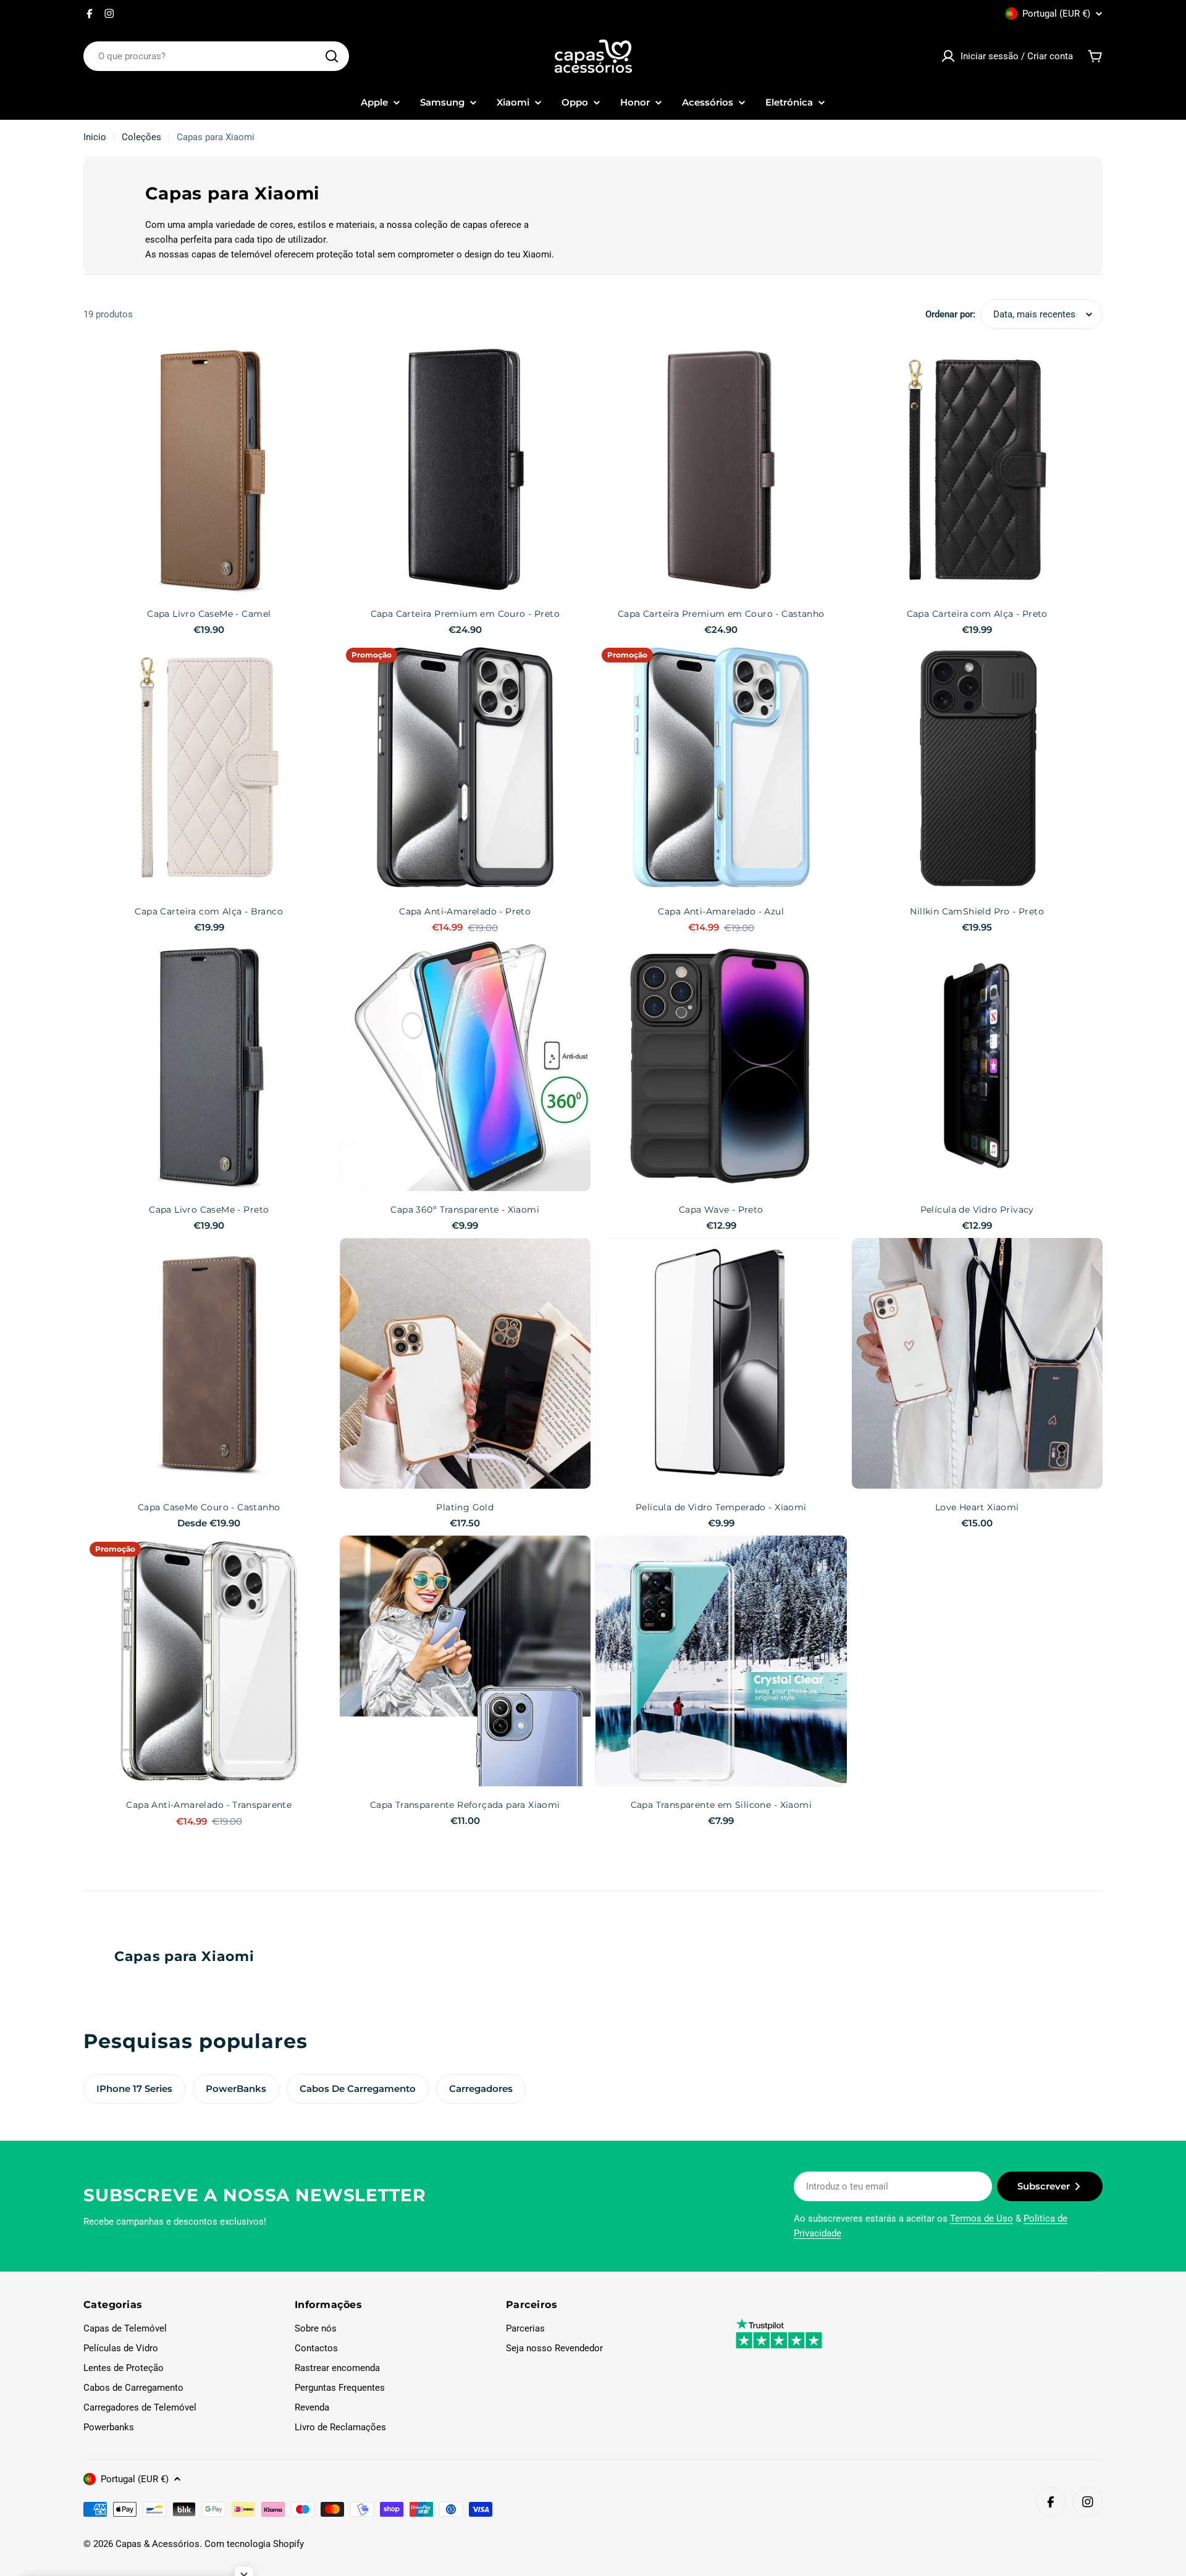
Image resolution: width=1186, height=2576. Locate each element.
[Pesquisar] (332, 56)
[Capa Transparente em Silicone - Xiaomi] (721, 1661)
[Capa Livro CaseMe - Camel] (209, 470)
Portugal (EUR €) (1056, 14)
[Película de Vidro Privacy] (978, 1066)
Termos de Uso (982, 2218)
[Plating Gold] (465, 1364)
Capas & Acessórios (158, 2544)
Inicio (95, 137)
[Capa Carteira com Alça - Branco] (209, 767)
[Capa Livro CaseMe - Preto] (209, 1066)
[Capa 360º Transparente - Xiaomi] (465, 1066)
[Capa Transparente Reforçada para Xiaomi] (465, 1661)
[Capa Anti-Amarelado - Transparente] (209, 1661)
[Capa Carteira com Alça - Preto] (978, 470)
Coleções (141, 137)
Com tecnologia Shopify (254, 2544)
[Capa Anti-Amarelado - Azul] (721, 767)
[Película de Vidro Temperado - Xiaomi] (721, 1364)
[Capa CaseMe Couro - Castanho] (209, 1364)
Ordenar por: (950, 314)
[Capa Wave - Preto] (721, 1066)
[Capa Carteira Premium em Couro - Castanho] (721, 470)
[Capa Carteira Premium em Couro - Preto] (465, 470)
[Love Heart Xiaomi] (978, 1364)
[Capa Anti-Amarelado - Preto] (465, 767)
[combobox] (216, 56)
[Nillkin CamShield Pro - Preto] (978, 767)
